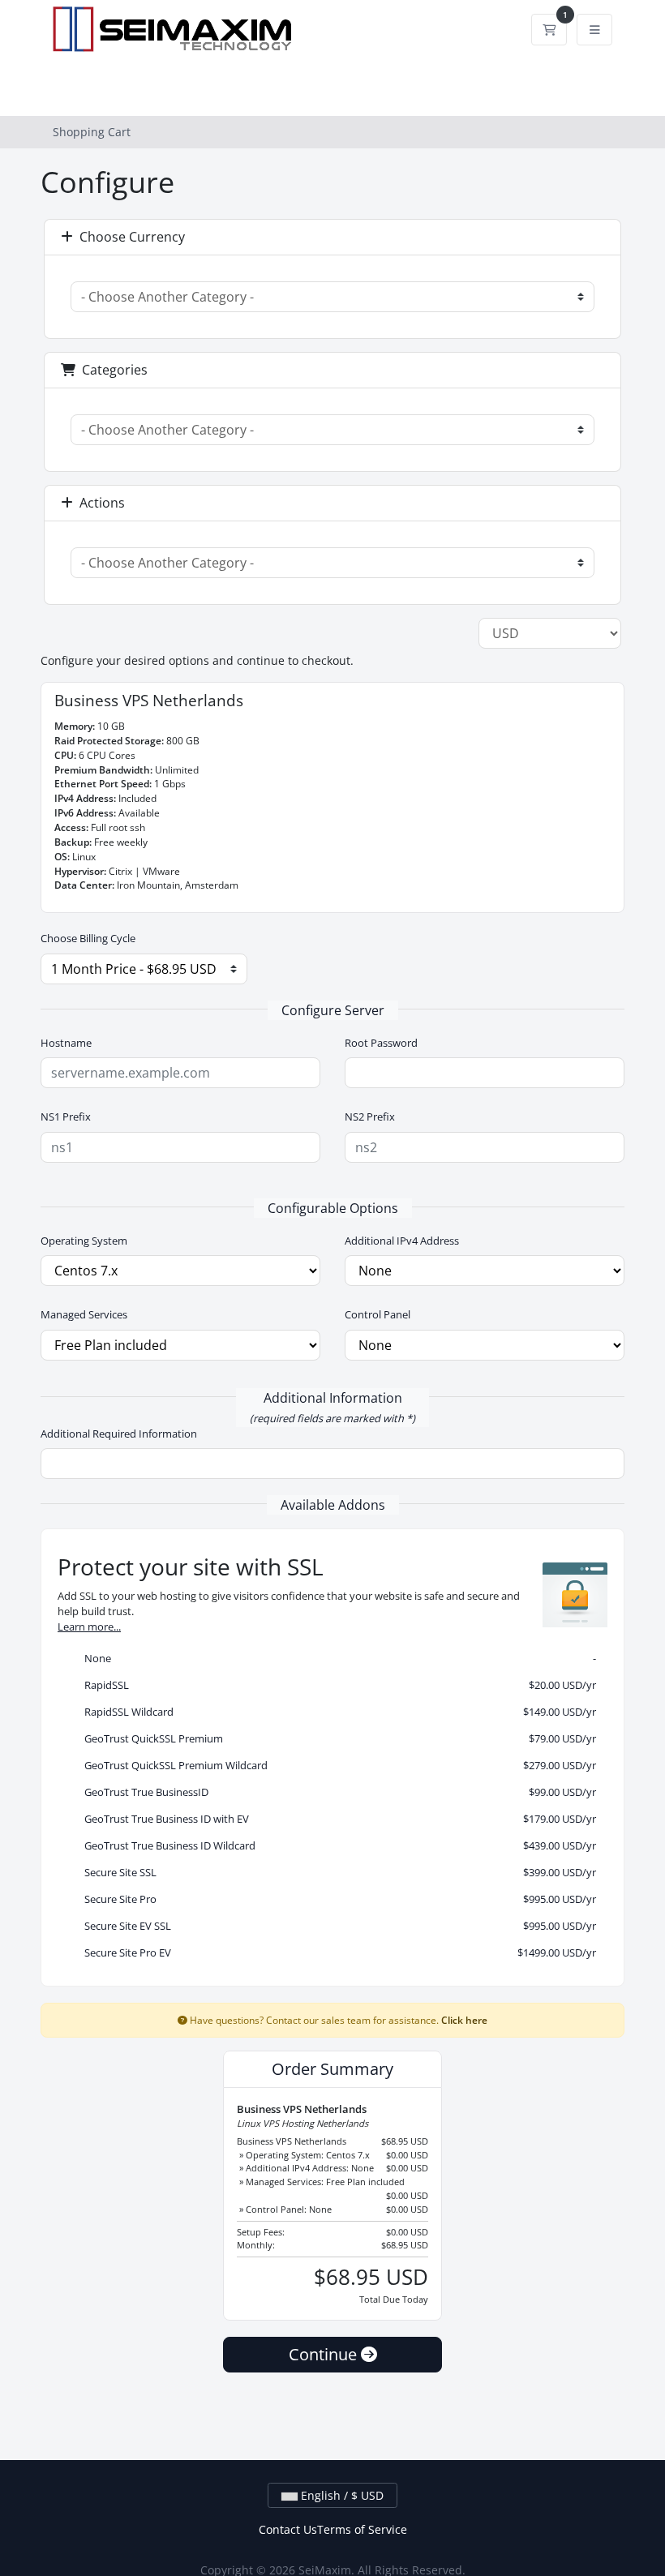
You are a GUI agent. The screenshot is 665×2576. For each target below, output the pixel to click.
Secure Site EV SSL (337, 1926)
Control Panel (378, 1314)
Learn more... (89, 1627)
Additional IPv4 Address (402, 1241)
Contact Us (288, 2529)
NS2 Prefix (370, 1117)
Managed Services (84, 1314)
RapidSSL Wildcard (337, 1712)
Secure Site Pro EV (337, 1952)
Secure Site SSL (337, 1872)
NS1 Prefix (66, 1117)
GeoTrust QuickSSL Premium (337, 1738)
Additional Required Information (119, 1434)
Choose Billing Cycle (88, 938)
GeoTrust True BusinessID (337, 1792)
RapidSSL (337, 1685)
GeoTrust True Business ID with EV (337, 1819)
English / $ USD (341, 2495)
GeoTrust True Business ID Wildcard (337, 1845)
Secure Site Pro (337, 1899)
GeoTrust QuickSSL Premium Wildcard (337, 1765)
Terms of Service (362, 2529)
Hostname (66, 1043)
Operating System (84, 1241)
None (337, 1658)
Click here (464, 2020)
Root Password (381, 1043)
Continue (325, 2354)
